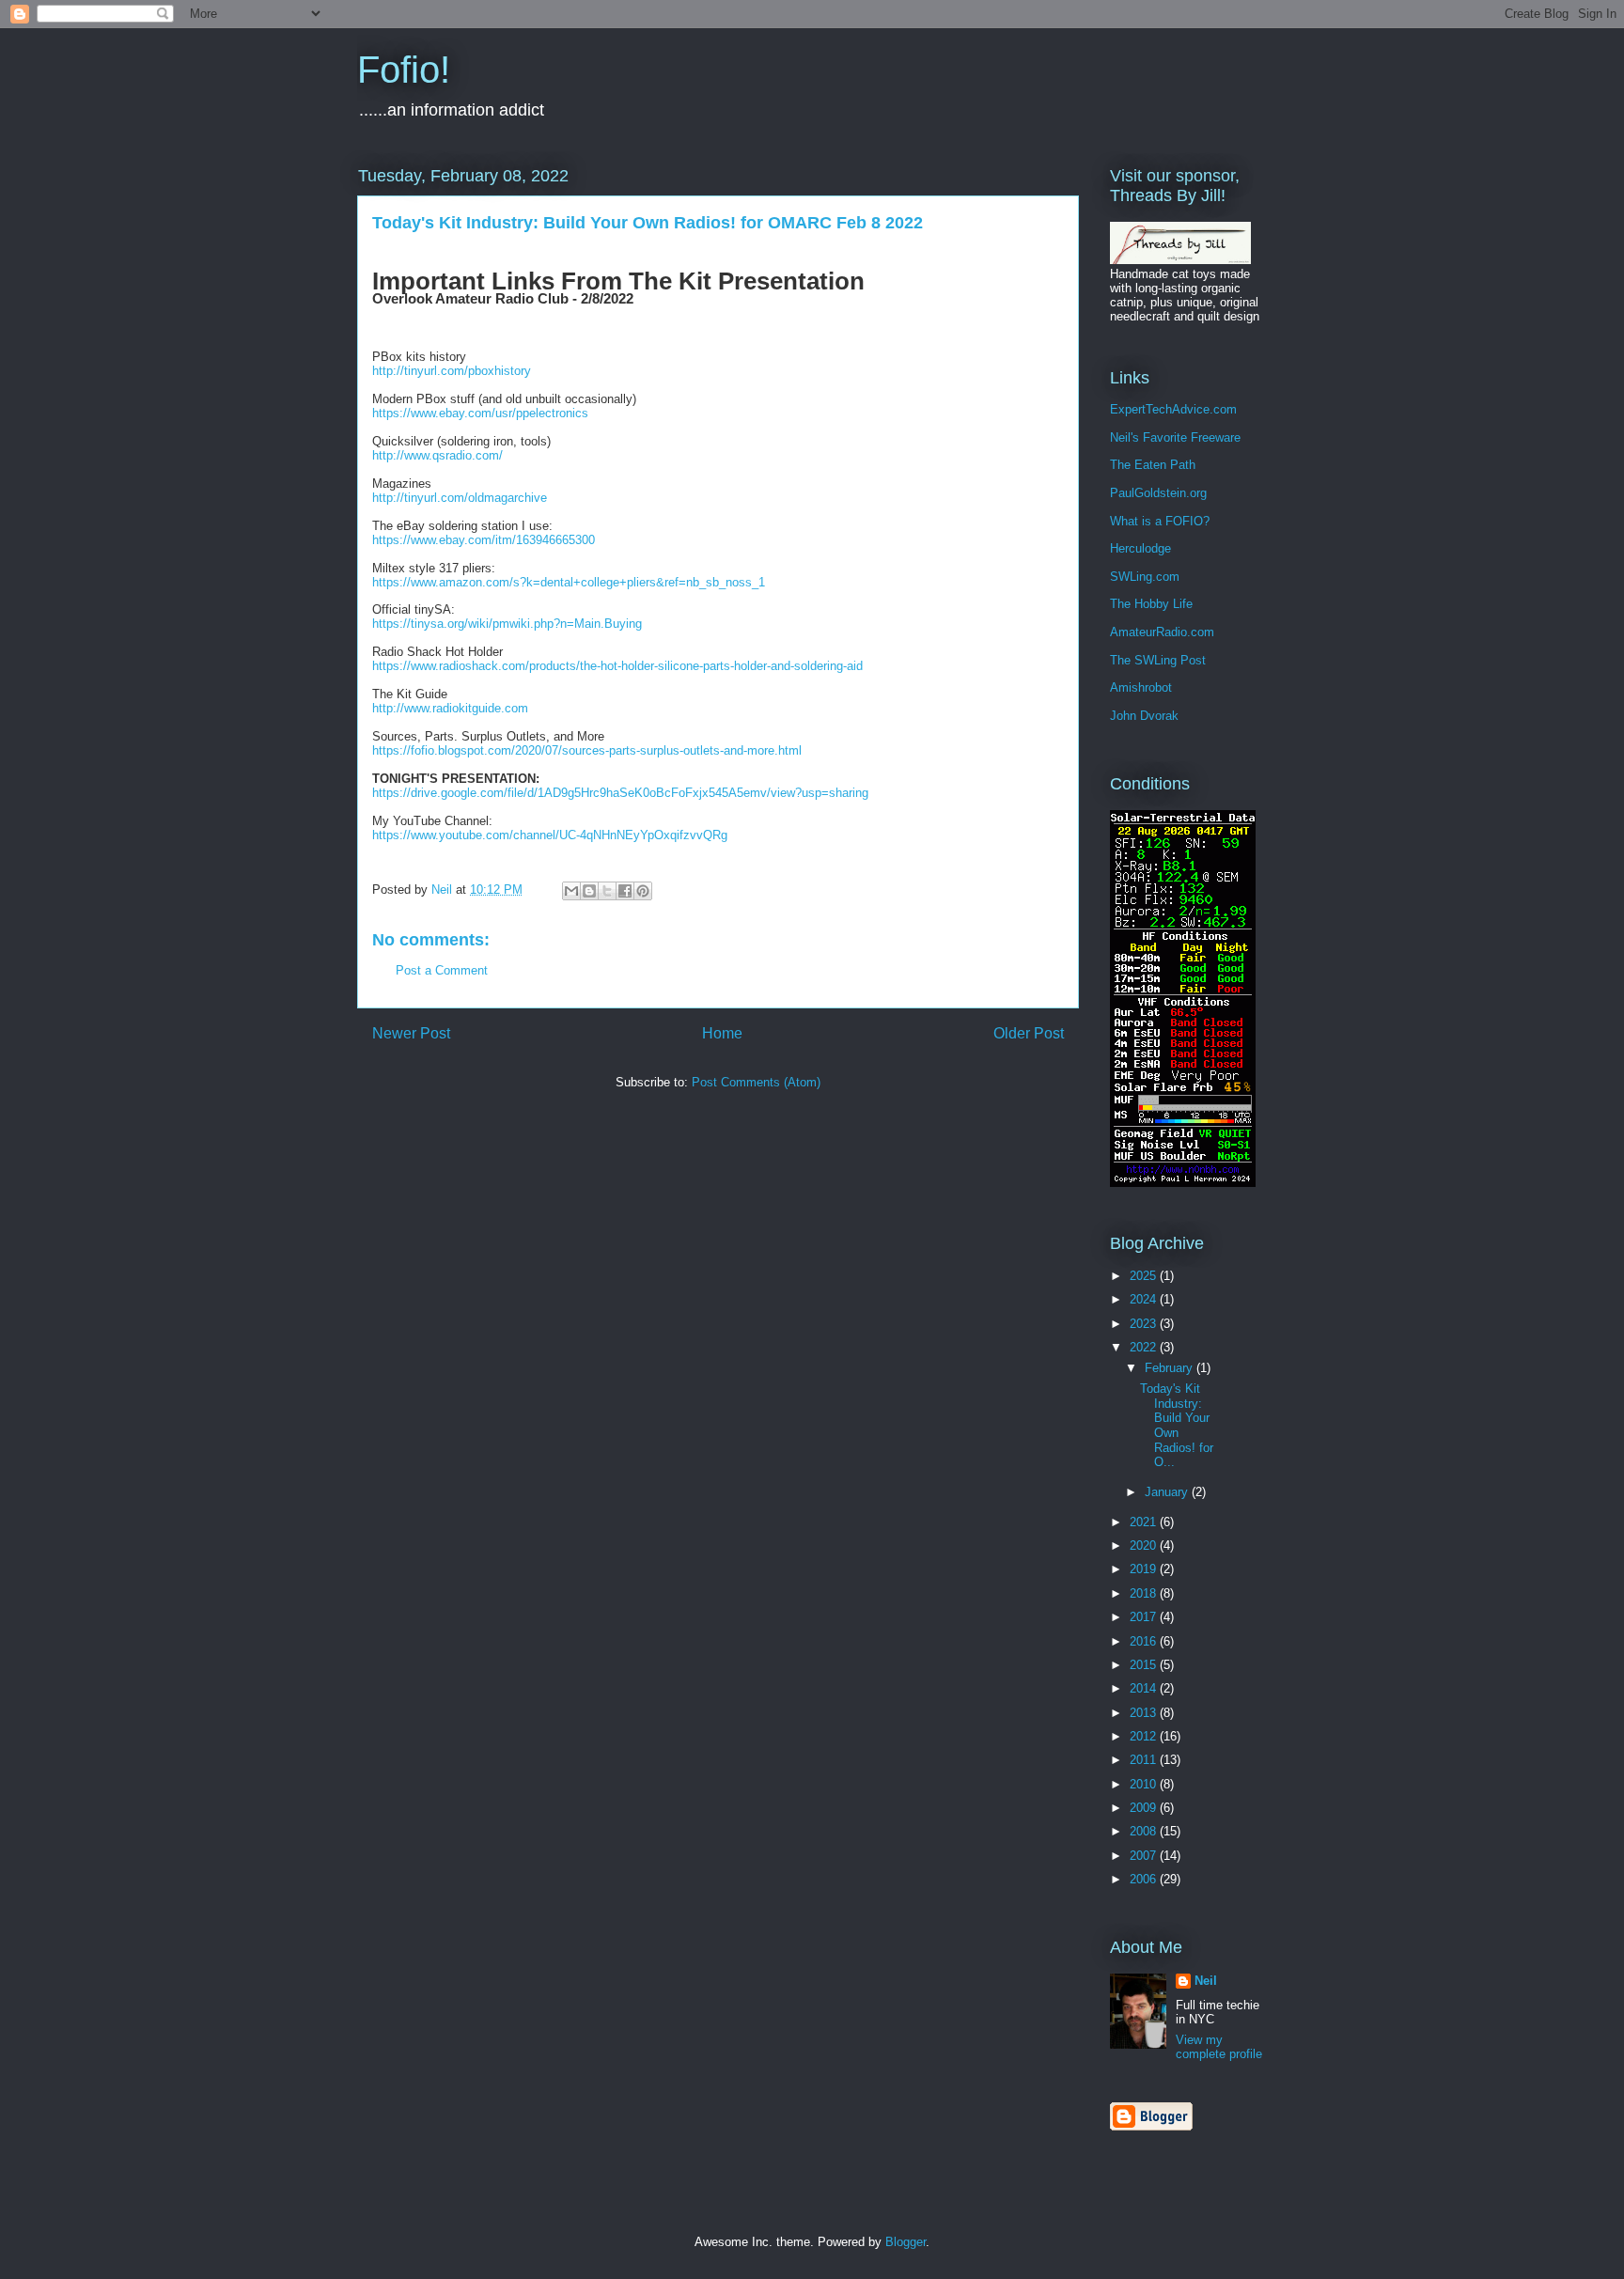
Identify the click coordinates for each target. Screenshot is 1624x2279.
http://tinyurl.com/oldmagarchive (460, 498)
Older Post (1029, 1033)
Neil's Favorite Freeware (1175, 437)
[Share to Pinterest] (643, 891)
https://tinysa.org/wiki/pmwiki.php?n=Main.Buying (507, 624)
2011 (1145, 1760)
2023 (1145, 1324)
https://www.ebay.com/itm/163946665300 (484, 540)
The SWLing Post (1158, 660)
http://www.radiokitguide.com (450, 708)
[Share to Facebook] (625, 891)
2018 (1145, 1593)
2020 (1145, 1545)
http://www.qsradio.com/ (437, 455)
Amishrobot (1141, 687)
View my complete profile (1219, 2047)
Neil (1206, 1981)
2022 (1145, 1347)
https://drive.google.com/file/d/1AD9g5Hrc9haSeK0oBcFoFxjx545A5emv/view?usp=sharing (620, 793)
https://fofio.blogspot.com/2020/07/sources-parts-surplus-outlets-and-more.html (587, 750)
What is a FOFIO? (1160, 521)
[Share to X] (607, 891)
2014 (1145, 1688)
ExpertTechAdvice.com (1173, 409)
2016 (1145, 1641)
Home (722, 1033)
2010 (1145, 1784)
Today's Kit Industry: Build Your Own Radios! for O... (1177, 1425)
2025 (1145, 1276)
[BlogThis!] (589, 891)
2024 (1145, 1299)
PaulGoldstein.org (1158, 493)
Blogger (906, 2242)
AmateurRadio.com (1162, 632)
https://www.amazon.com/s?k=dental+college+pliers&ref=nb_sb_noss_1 (569, 582)
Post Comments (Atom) (756, 1082)
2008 (1145, 1831)
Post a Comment (442, 970)
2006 (1145, 1879)
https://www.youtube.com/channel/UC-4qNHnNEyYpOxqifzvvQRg (550, 835)
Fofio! (404, 70)
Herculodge (1140, 548)
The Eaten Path (1153, 465)
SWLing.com (1145, 577)
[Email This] (571, 891)
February (1171, 1368)
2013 (1145, 1713)
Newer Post (411, 1033)
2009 (1145, 1808)
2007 (1145, 1856)
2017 (1145, 1617)
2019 (1145, 1569)
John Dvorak (1144, 716)
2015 (1145, 1665)
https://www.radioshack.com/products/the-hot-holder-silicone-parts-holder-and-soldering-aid (617, 666)
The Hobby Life (1151, 604)
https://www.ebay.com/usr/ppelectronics (480, 413)
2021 (1145, 1522)
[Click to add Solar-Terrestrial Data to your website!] (1183, 1183)
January (1168, 1492)
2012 (1145, 1736)
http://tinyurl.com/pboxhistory (452, 371)
